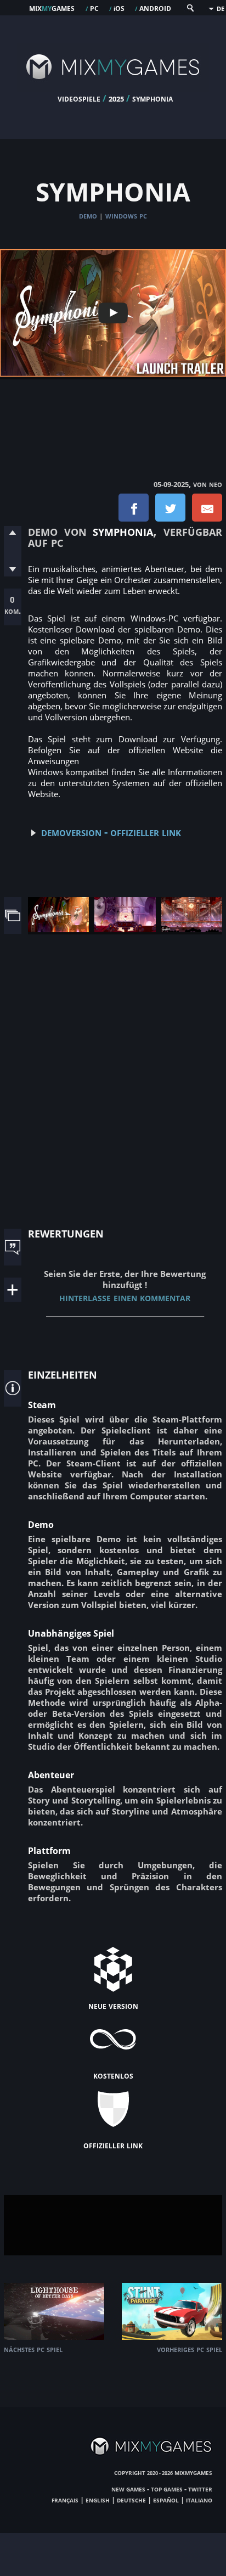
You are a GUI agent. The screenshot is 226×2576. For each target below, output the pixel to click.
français (65, 2500)
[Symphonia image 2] (125, 929)
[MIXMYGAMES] (113, 89)
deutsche (131, 2500)
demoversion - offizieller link (111, 832)
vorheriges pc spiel (190, 2349)
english (98, 2500)
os (119, 8)
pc (94, 8)
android (155, 8)
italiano (199, 2500)
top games (167, 2489)
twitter (200, 2489)
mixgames (52, 8)
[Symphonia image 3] (192, 929)
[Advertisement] (113, 418)
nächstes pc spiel (33, 2349)
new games (128, 2489)
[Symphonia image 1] (58, 929)
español (166, 2500)
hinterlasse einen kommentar (125, 1297)
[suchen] (190, 10)
